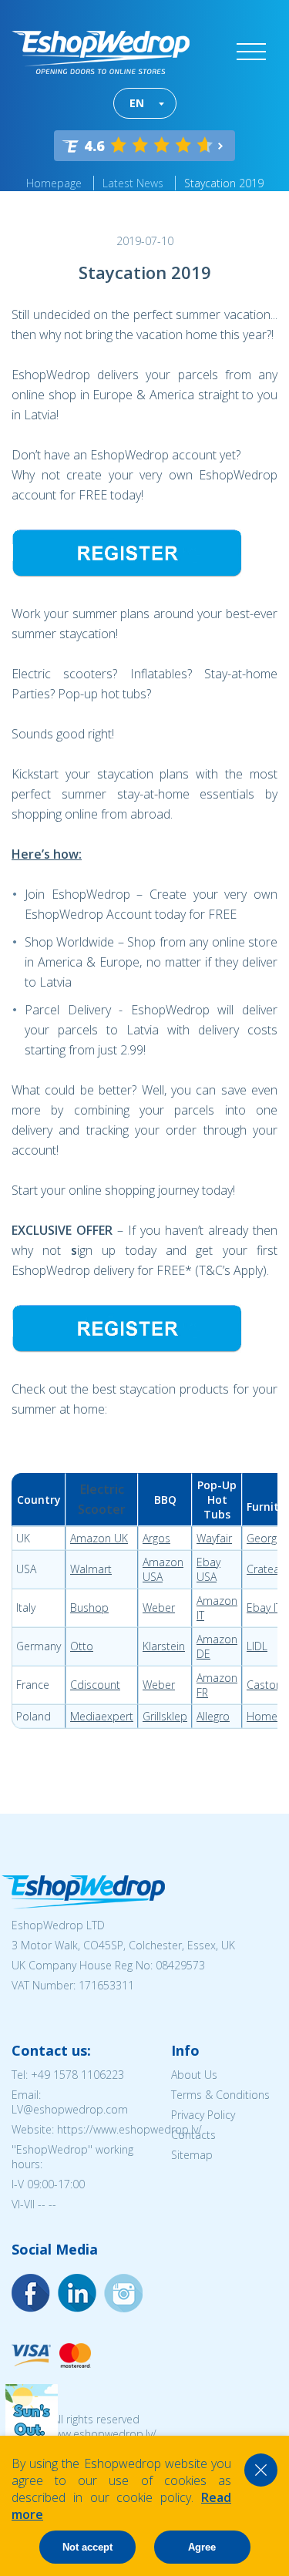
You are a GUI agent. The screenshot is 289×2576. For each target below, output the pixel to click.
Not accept (87, 2547)
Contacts (193, 2135)
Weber (159, 1607)
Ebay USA (208, 1569)
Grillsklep (165, 1716)
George (265, 1538)
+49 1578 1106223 (77, 2075)
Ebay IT (264, 1607)
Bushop (89, 1607)
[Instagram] (77, 2293)
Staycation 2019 (224, 183)
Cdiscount (95, 1685)
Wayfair (214, 1538)
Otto (82, 1646)
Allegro (213, 1716)
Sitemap (192, 2155)
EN (137, 103)
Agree (202, 2547)
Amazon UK (99, 1538)
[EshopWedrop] (101, 52)
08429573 (180, 1965)
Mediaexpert (102, 1716)
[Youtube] (123, 2293)
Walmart (91, 1569)
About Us (194, 2075)
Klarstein (164, 1646)
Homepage (54, 183)
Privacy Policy (203, 2115)
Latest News (133, 183)
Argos (156, 1538)
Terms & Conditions (220, 2095)
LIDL (257, 1646)
